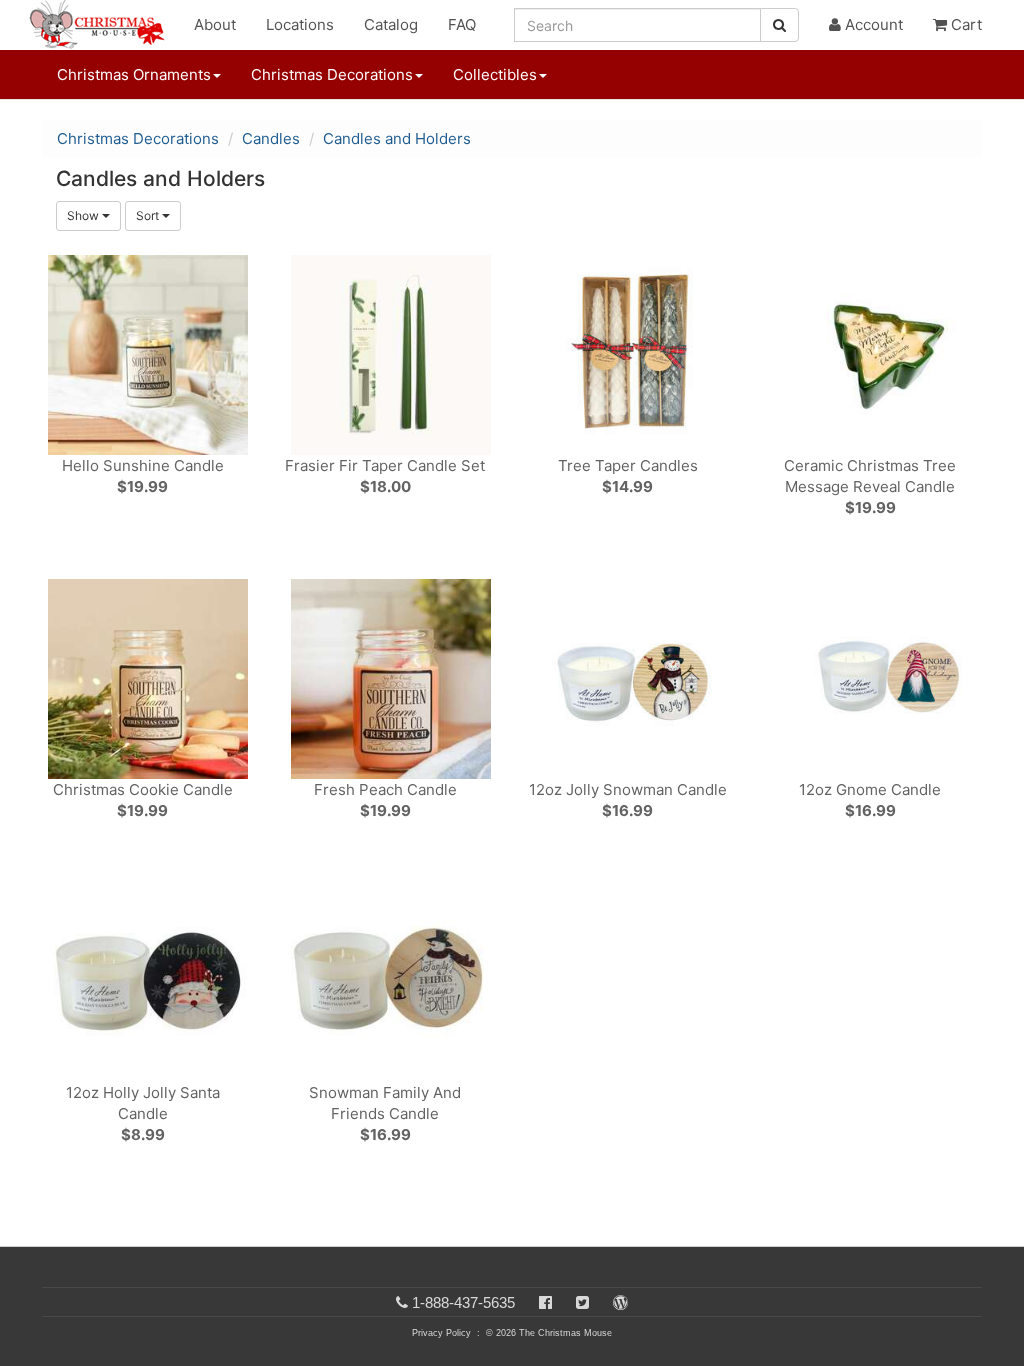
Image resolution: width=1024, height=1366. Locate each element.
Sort (149, 215)
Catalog (391, 24)
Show (84, 215)
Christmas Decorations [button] (332, 74)
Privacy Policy (441, 1333)
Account (872, 24)
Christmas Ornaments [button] (134, 74)
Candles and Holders (397, 138)
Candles (271, 138)
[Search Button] (779, 25)
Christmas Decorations (138, 138)
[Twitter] (582, 1302)
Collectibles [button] (495, 74)
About (215, 24)
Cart (964, 24)
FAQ (462, 24)
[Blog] (620, 1302)
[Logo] (103, 25)
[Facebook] (545, 1302)
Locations (300, 24)
